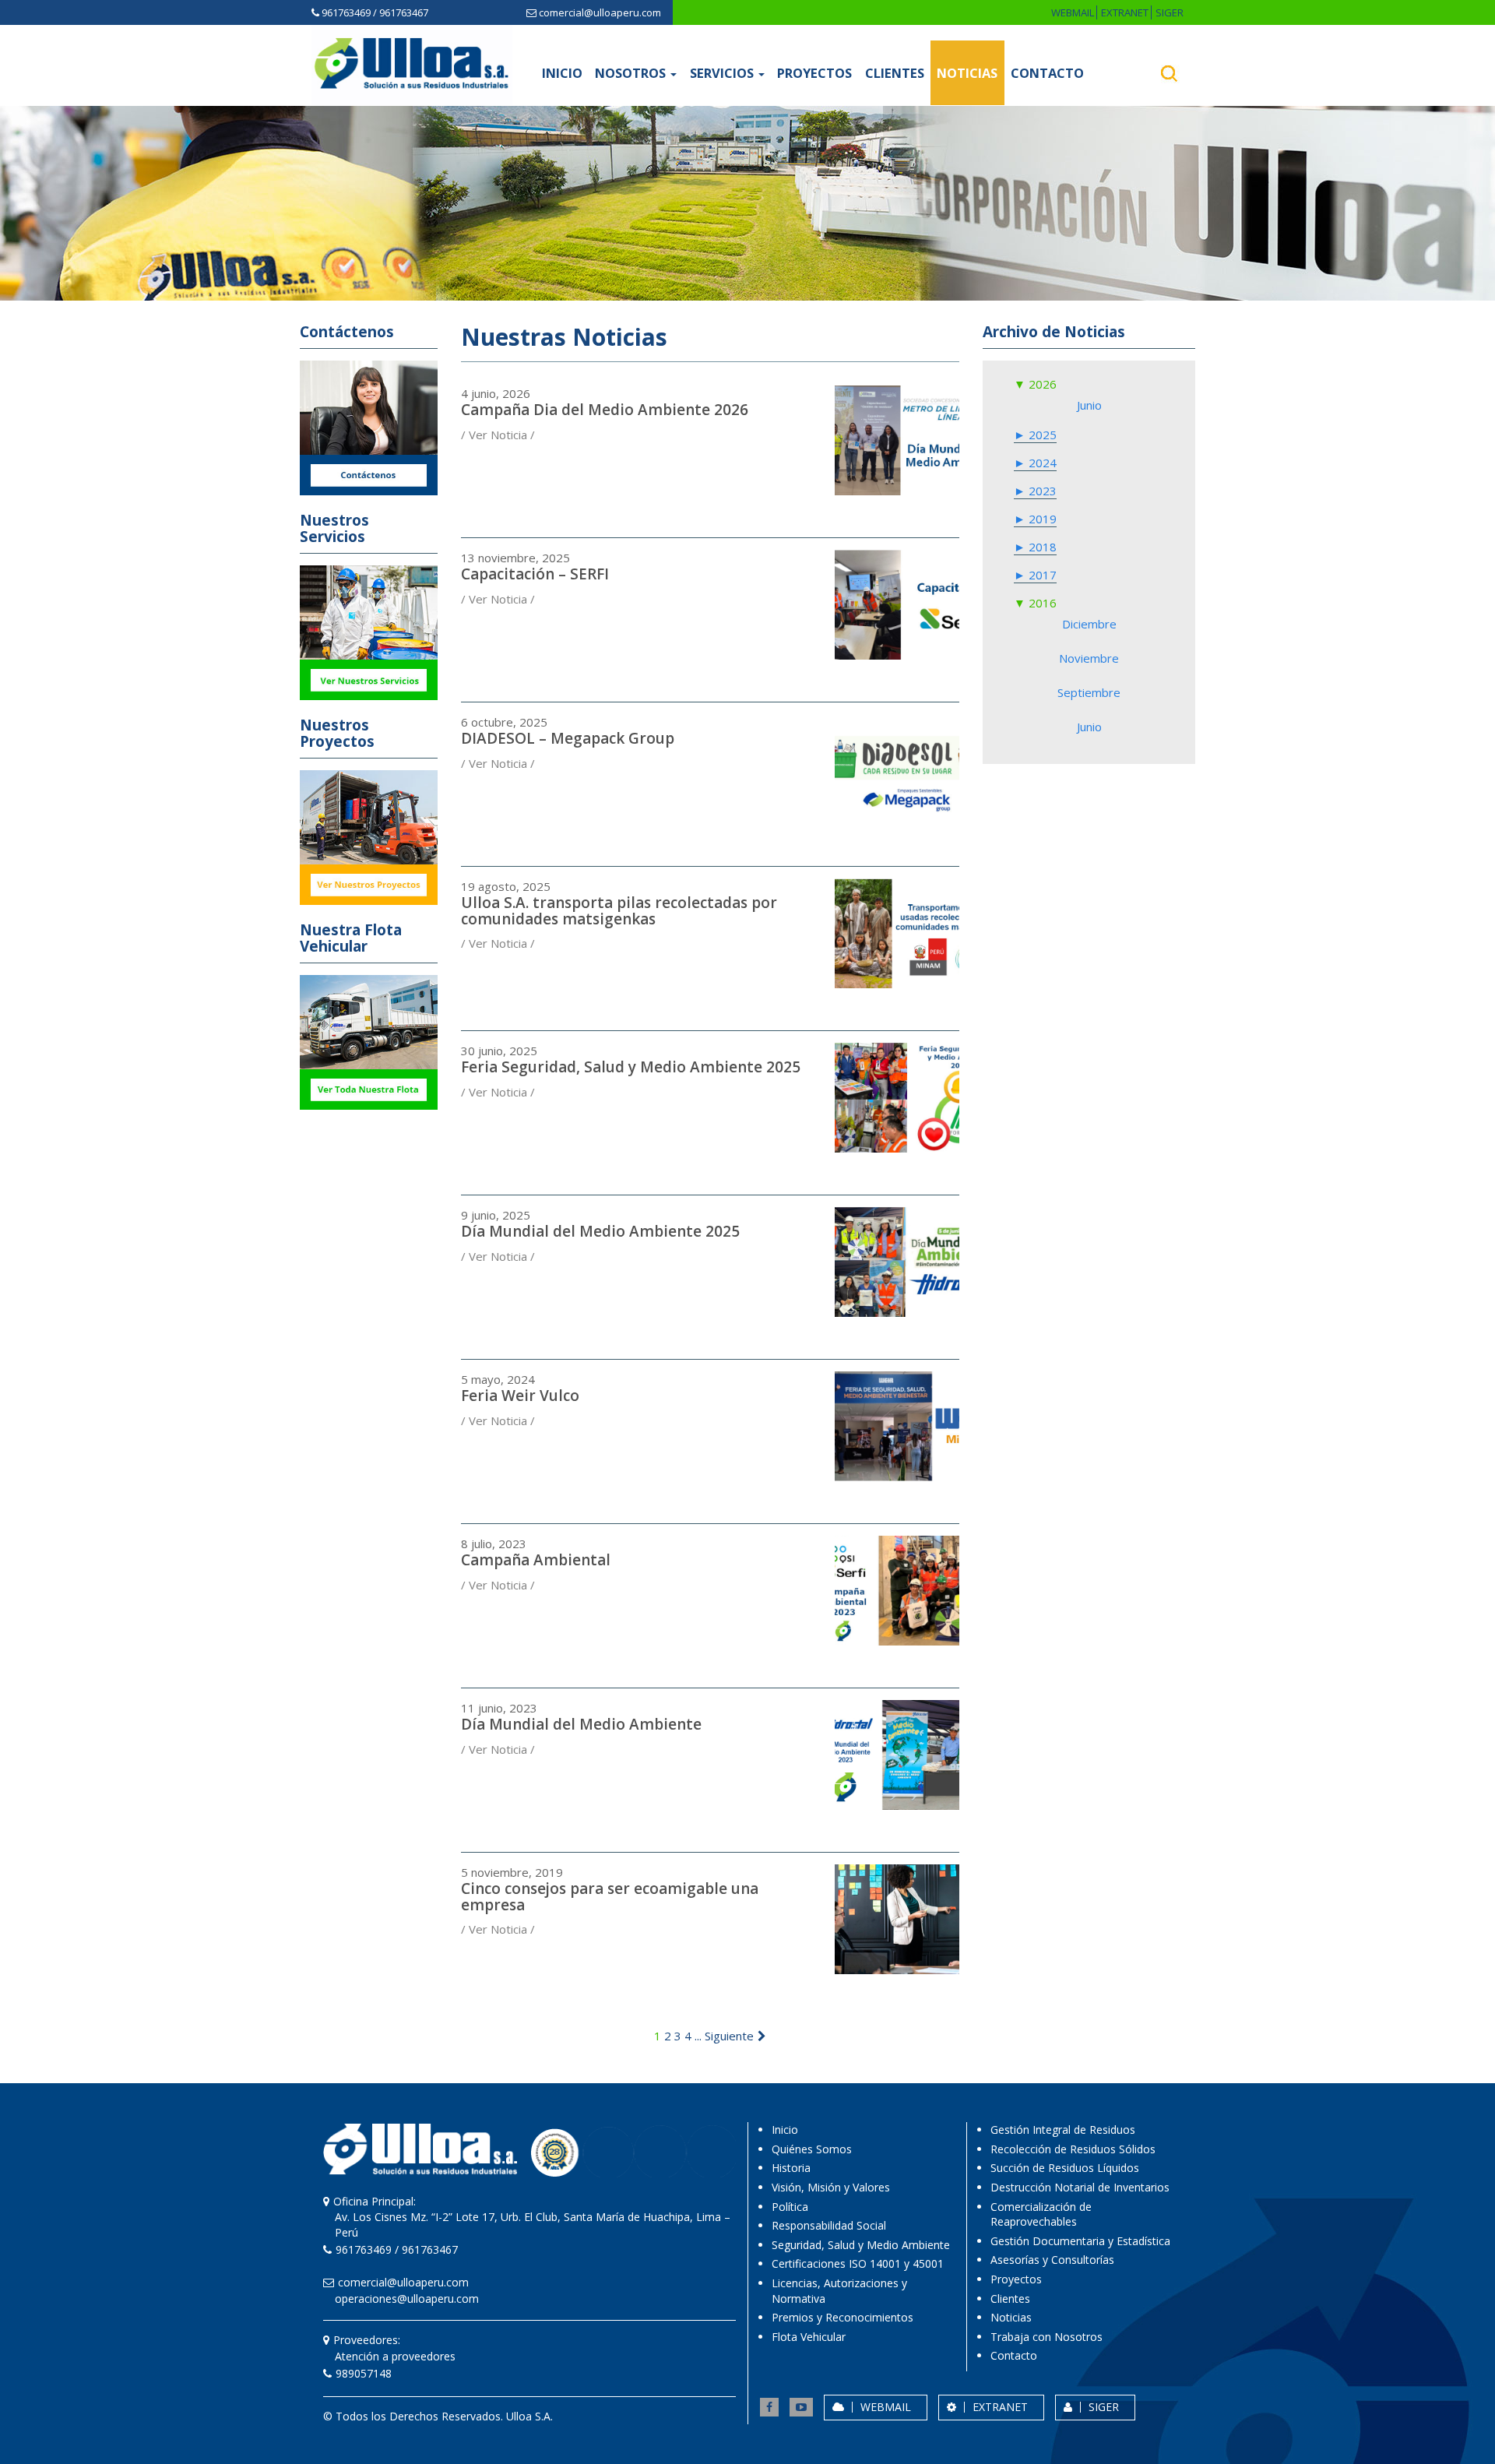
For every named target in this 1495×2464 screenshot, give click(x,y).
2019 (1041, 519)
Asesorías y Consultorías (1052, 2260)
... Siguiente (724, 2036)
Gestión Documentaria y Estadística (1080, 2241)
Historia (791, 2168)
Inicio (562, 73)
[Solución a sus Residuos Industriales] (412, 64)
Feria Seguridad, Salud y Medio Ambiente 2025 (631, 1067)
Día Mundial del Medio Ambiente (581, 1724)
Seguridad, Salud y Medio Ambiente (861, 2245)
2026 (1041, 384)
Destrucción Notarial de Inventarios (1080, 2187)
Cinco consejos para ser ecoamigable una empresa (610, 1897)
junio (1089, 405)
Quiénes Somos (812, 2149)
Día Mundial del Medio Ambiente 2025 (600, 1231)
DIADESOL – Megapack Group (568, 738)
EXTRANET (1125, 12)
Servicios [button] (723, 73)
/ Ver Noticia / (498, 435)
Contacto (1047, 73)
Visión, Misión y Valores (831, 2187)
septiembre (1089, 692)
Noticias (967, 73)
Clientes (895, 73)
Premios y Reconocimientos (842, 2317)
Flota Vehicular (809, 2337)
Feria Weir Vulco (520, 1396)
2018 (1041, 547)
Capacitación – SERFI (535, 574)
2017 (1041, 575)
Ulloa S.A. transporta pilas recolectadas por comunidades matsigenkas (619, 911)
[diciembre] (1089, 613)
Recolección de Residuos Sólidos (1073, 2149)
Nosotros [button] (632, 73)
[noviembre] (1089, 647)
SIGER (1170, 12)
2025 (1041, 435)
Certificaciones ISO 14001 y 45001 (858, 2263)
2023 (1041, 491)
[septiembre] (1089, 681)
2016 (1041, 603)
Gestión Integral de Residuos (1063, 2130)
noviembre (1089, 658)
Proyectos (814, 73)
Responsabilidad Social (829, 2225)
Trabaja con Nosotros (1046, 2337)
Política (790, 2207)
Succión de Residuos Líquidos (1065, 2168)
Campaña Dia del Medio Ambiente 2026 (605, 410)
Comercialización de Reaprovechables (1041, 2214)
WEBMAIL (1073, 12)
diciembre (1089, 624)
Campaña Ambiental (536, 1560)
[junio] (1089, 394)
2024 (1041, 463)
